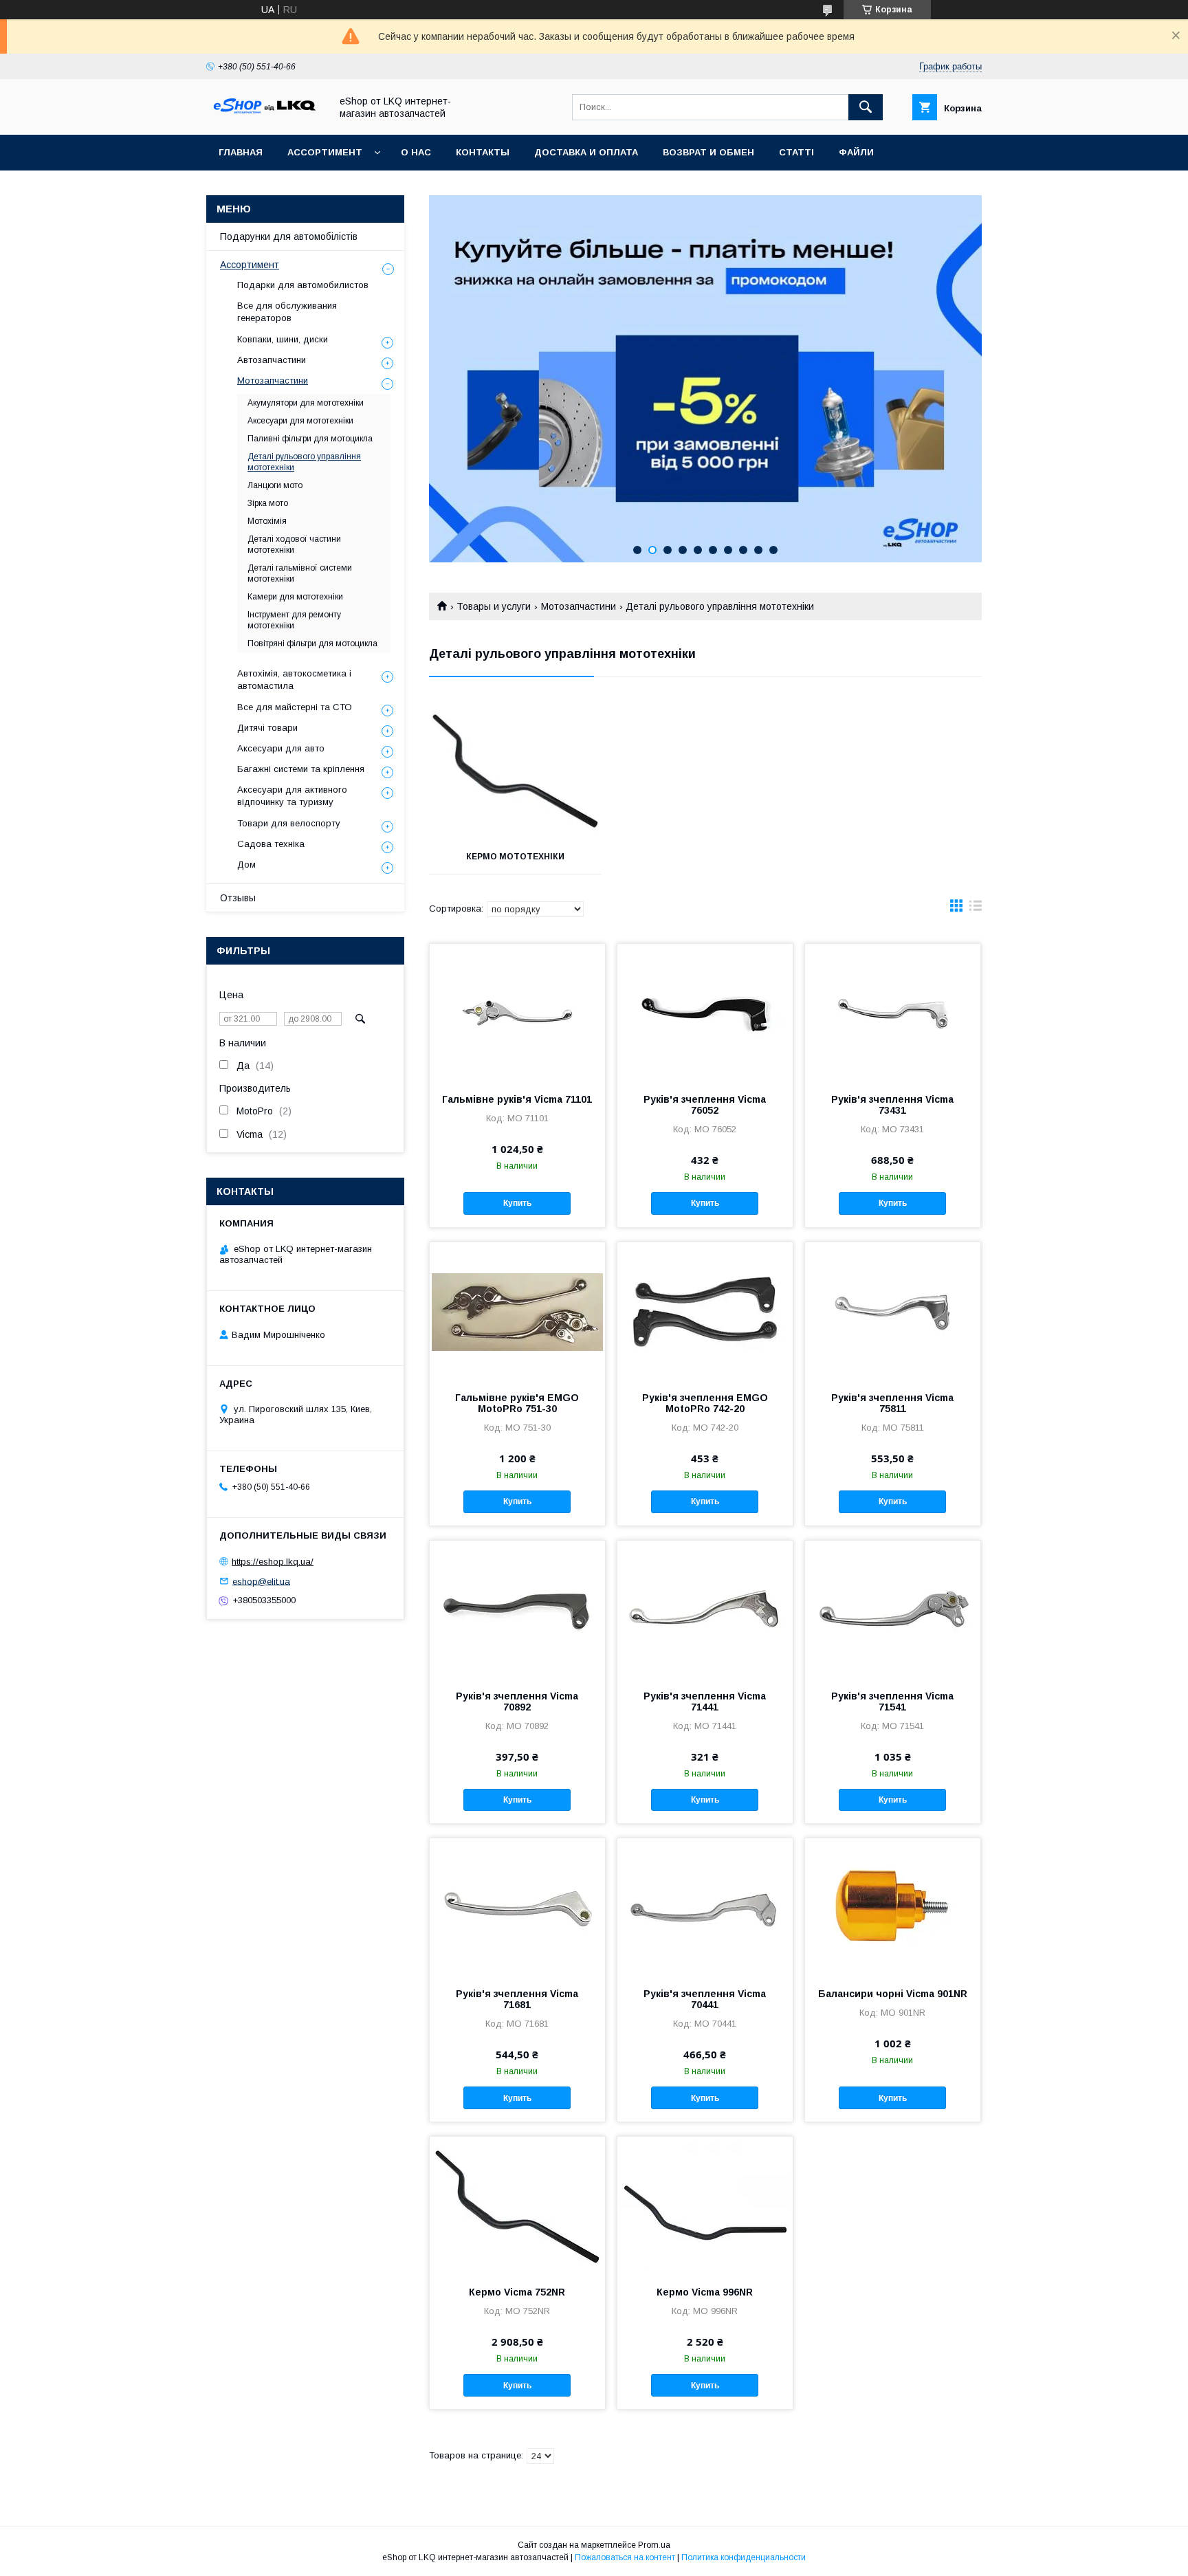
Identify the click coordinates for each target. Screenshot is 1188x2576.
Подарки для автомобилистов (303, 285)
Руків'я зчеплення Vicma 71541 (892, 1702)
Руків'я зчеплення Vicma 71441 (705, 1702)
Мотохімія (267, 521)
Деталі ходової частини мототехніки (294, 544)
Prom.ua (654, 2545)
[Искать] (866, 107)
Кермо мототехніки (515, 857)
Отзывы (238, 898)
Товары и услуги (494, 606)
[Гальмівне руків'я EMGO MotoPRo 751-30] (517, 1311)
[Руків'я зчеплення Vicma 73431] (893, 1013)
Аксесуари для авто (281, 748)
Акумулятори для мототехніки (306, 403)
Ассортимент (325, 152)
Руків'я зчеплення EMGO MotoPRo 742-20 (705, 1403)
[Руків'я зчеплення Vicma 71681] (517, 1907)
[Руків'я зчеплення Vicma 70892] (517, 1609)
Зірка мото (268, 503)
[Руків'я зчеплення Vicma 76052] (705, 1013)
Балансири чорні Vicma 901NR (893, 1994)
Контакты (483, 152)
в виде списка (976, 909)
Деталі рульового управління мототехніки (304, 462)
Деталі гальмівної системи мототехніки (300, 573)
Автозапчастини (272, 360)
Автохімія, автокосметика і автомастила (294, 680)
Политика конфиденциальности (744, 2557)
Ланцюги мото (275, 485)
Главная (241, 152)
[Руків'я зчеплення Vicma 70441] (705, 1907)
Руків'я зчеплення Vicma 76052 (705, 1105)
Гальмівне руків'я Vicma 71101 (517, 1099)
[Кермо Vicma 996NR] (705, 2205)
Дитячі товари (267, 728)
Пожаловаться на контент (625, 2557)
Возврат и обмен (708, 152)
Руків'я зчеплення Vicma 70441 (705, 1999)
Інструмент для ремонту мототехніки (294, 620)
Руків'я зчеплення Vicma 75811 (892, 1403)
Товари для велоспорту (289, 823)
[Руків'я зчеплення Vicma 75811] (893, 1311)
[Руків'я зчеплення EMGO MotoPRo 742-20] (705, 1311)
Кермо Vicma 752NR (517, 2292)
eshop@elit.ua (261, 1581)
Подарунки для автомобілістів (289, 236)
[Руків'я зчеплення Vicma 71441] (705, 1609)
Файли (856, 152)
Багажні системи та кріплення (301, 769)
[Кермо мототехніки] (515, 771)
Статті (796, 152)
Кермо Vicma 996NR (705, 2292)
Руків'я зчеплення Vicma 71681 (517, 1999)
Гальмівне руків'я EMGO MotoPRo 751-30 (517, 1403)
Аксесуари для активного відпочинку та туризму (292, 796)
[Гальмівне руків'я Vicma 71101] (517, 1013)
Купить (517, 1203)
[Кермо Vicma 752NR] (517, 2205)
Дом (246, 865)
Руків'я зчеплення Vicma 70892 (517, 1702)
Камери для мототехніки (295, 597)
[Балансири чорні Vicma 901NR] (893, 1907)
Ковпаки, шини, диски (283, 339)
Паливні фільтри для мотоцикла (310, 439)
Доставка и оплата (586, 152)
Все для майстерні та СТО (295, 707)
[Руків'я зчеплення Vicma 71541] (893, 1609)
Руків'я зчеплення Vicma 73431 (892, 1105)
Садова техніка (271, 844)
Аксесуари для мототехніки (300, 421)
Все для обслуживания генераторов (287, 312)
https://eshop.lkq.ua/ (273, 1562)
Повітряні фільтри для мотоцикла (312, 643)
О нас (416, 152)
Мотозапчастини (579, 606)
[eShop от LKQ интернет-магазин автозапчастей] (265, 117)
